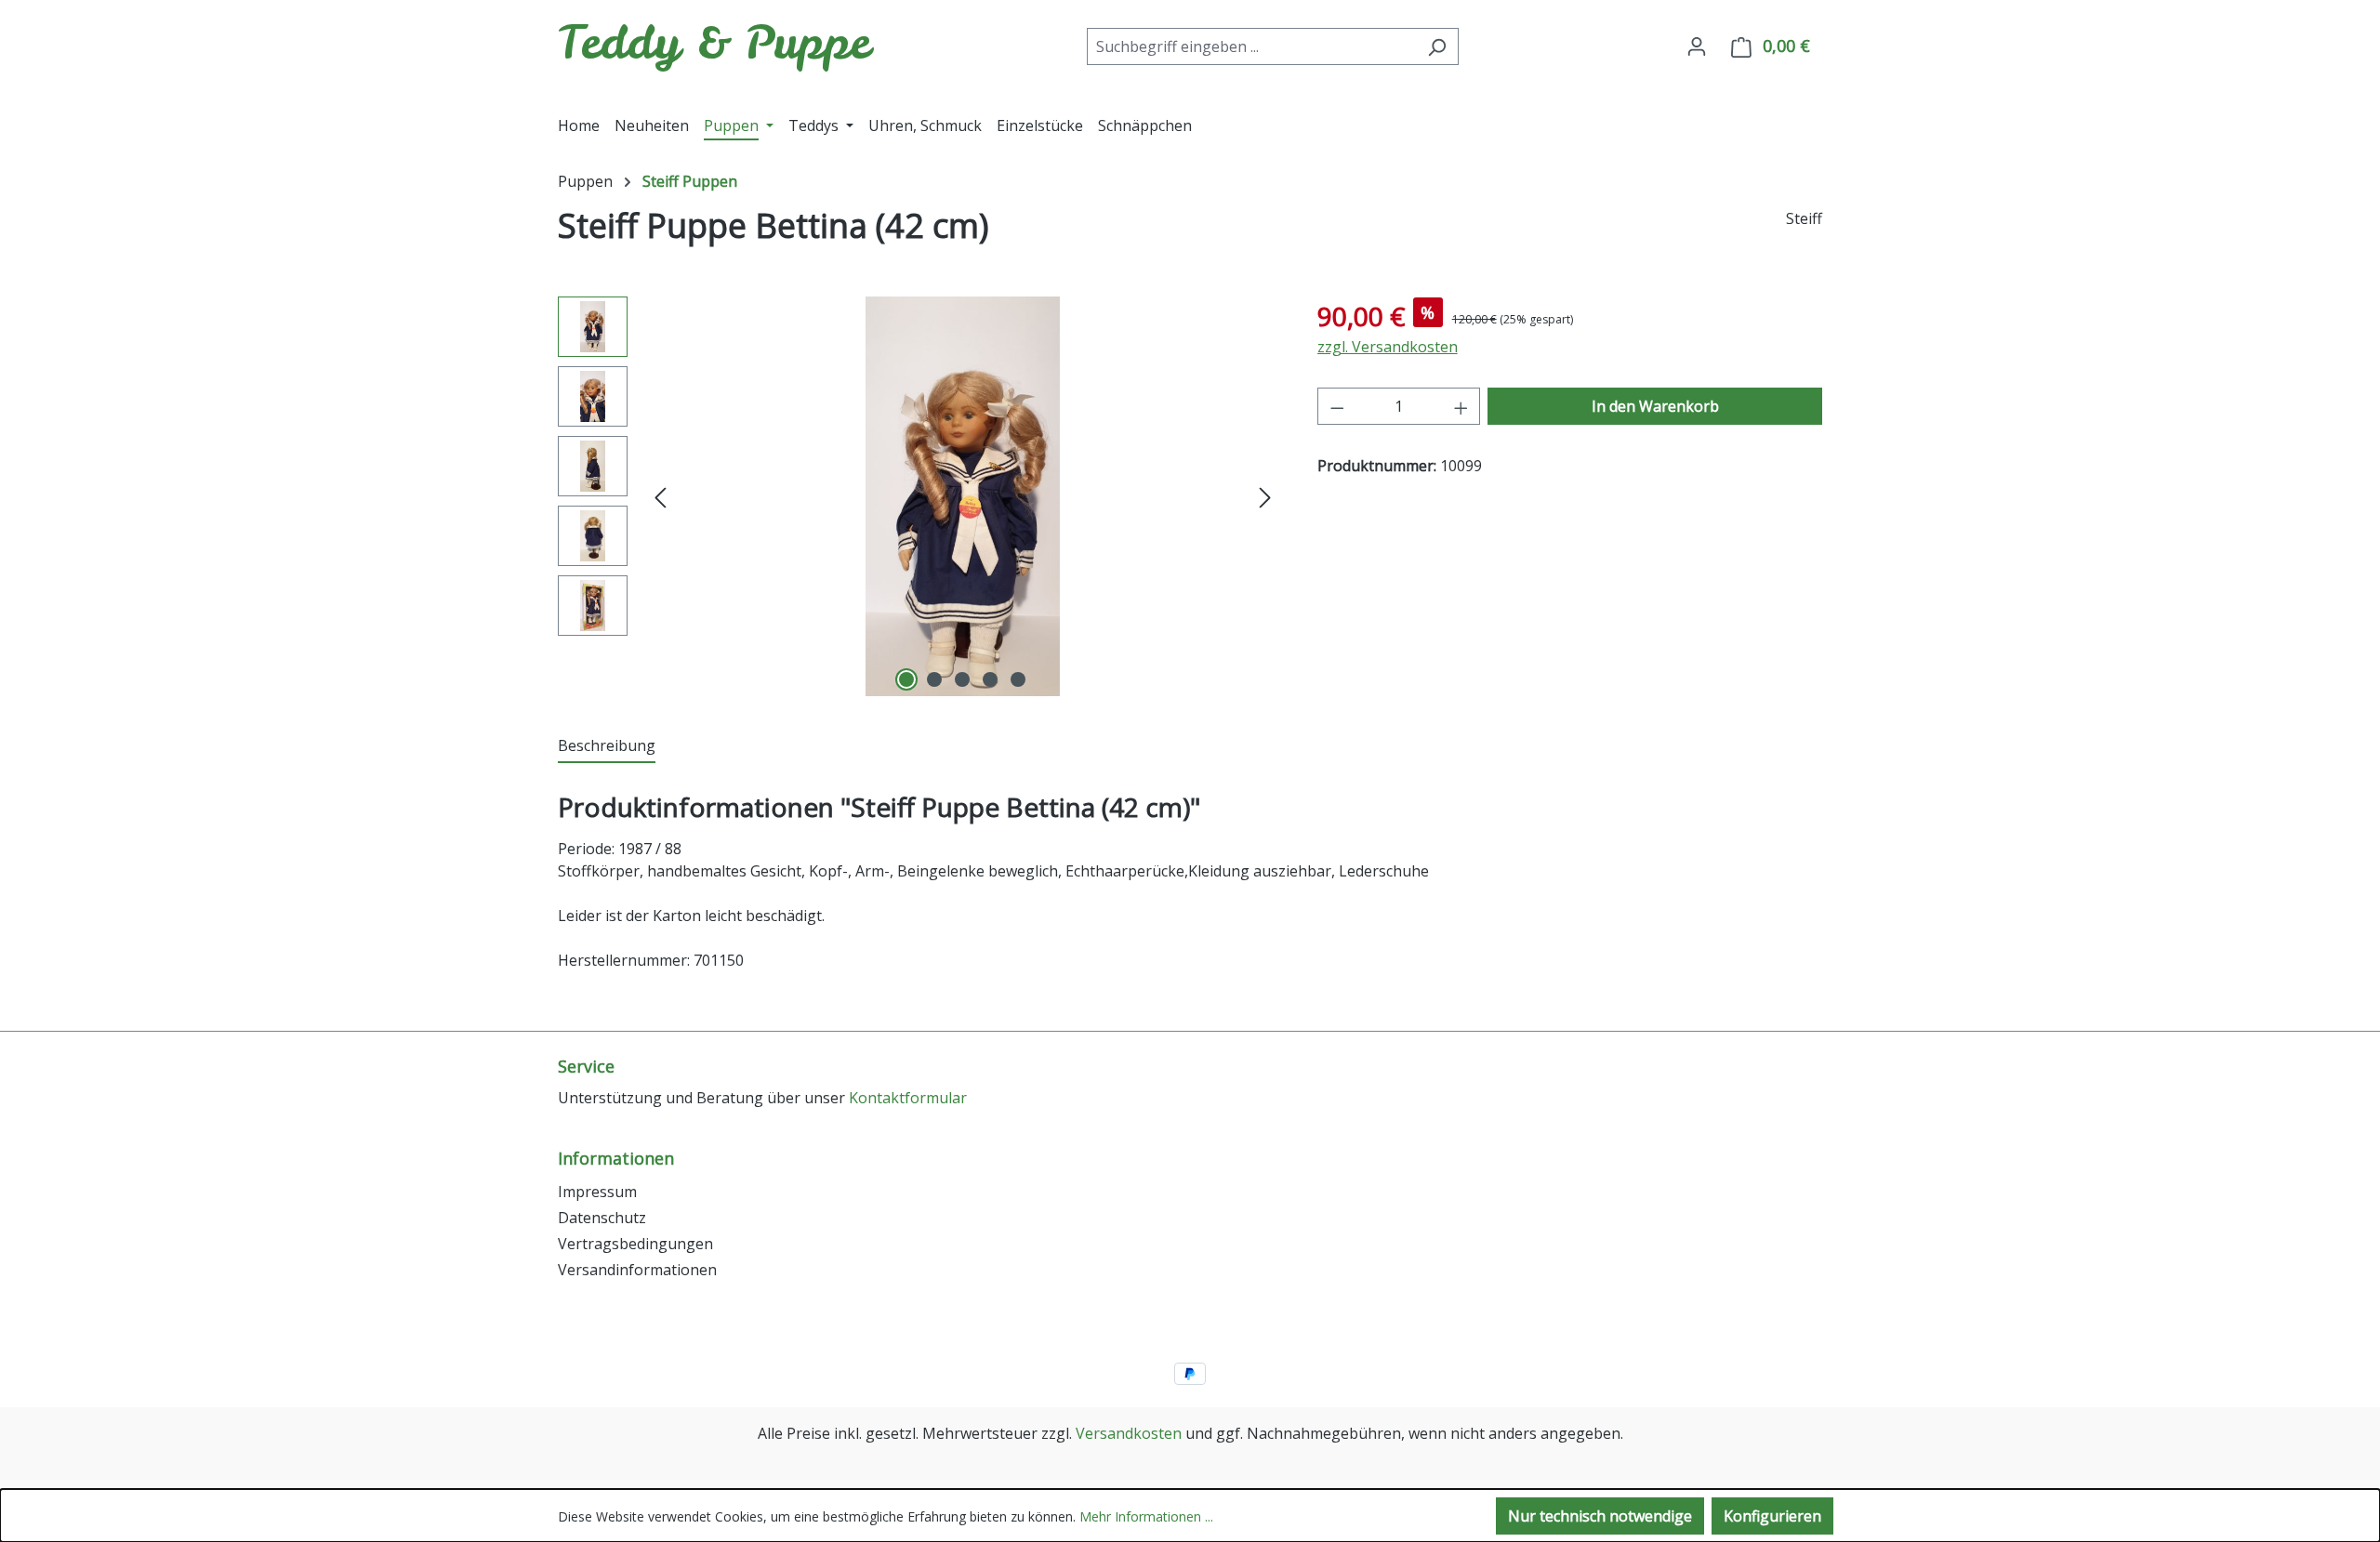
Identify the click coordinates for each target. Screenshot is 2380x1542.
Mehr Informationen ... (1146, 1516)
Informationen (616, 1158)
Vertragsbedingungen (635, 1244)
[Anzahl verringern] (1337, 406)
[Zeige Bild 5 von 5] (1018, 679)
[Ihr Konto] (1697, 46)
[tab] (607, 746)
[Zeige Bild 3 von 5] (962, 679)
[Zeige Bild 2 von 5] (934, 679)
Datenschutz (602, 1218)
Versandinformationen (637, 1270)
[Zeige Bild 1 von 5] (906, 679)
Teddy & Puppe (714, 42)
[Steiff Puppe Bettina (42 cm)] (963, 496)
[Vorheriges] (660, 497)
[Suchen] (1437, 46)
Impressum (597, 1192)
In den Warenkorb (1655, 406)
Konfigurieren (1772, 1516)
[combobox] (1251, 46)
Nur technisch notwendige (1600, 1516)
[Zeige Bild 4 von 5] (990, 679)
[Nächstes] (1265, 497)
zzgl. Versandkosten (1388, 347)
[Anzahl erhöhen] (1461, 406)
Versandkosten (1129, 1433)
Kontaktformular (908, 1098)
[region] (919, 496)
